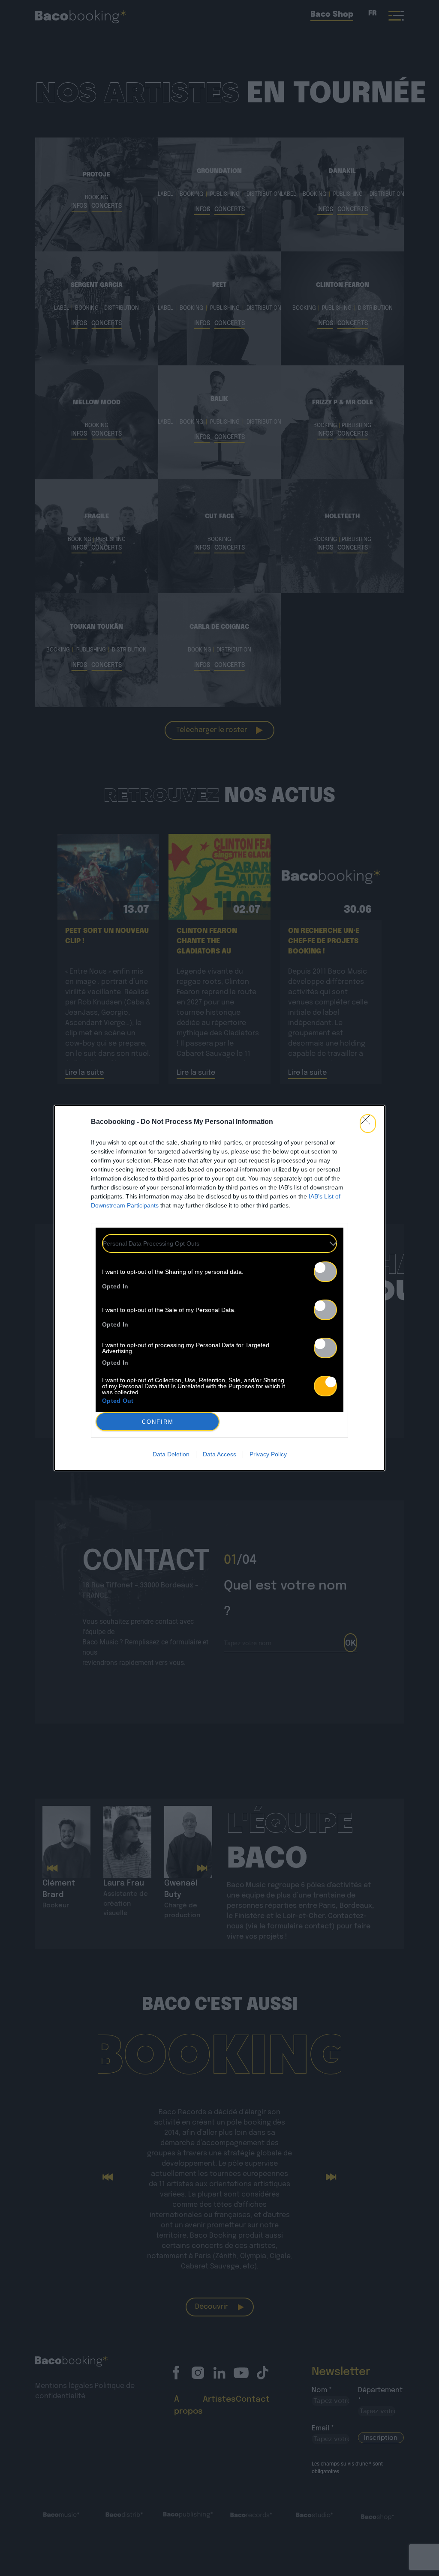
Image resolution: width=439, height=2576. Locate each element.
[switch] (325, 1272)
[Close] (368, 1124)
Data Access (219, 1454)
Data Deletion (171, 1454)
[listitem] (219, 1243)
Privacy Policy (268, 1454)
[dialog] (219, 1288)
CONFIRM (158, 1422)
